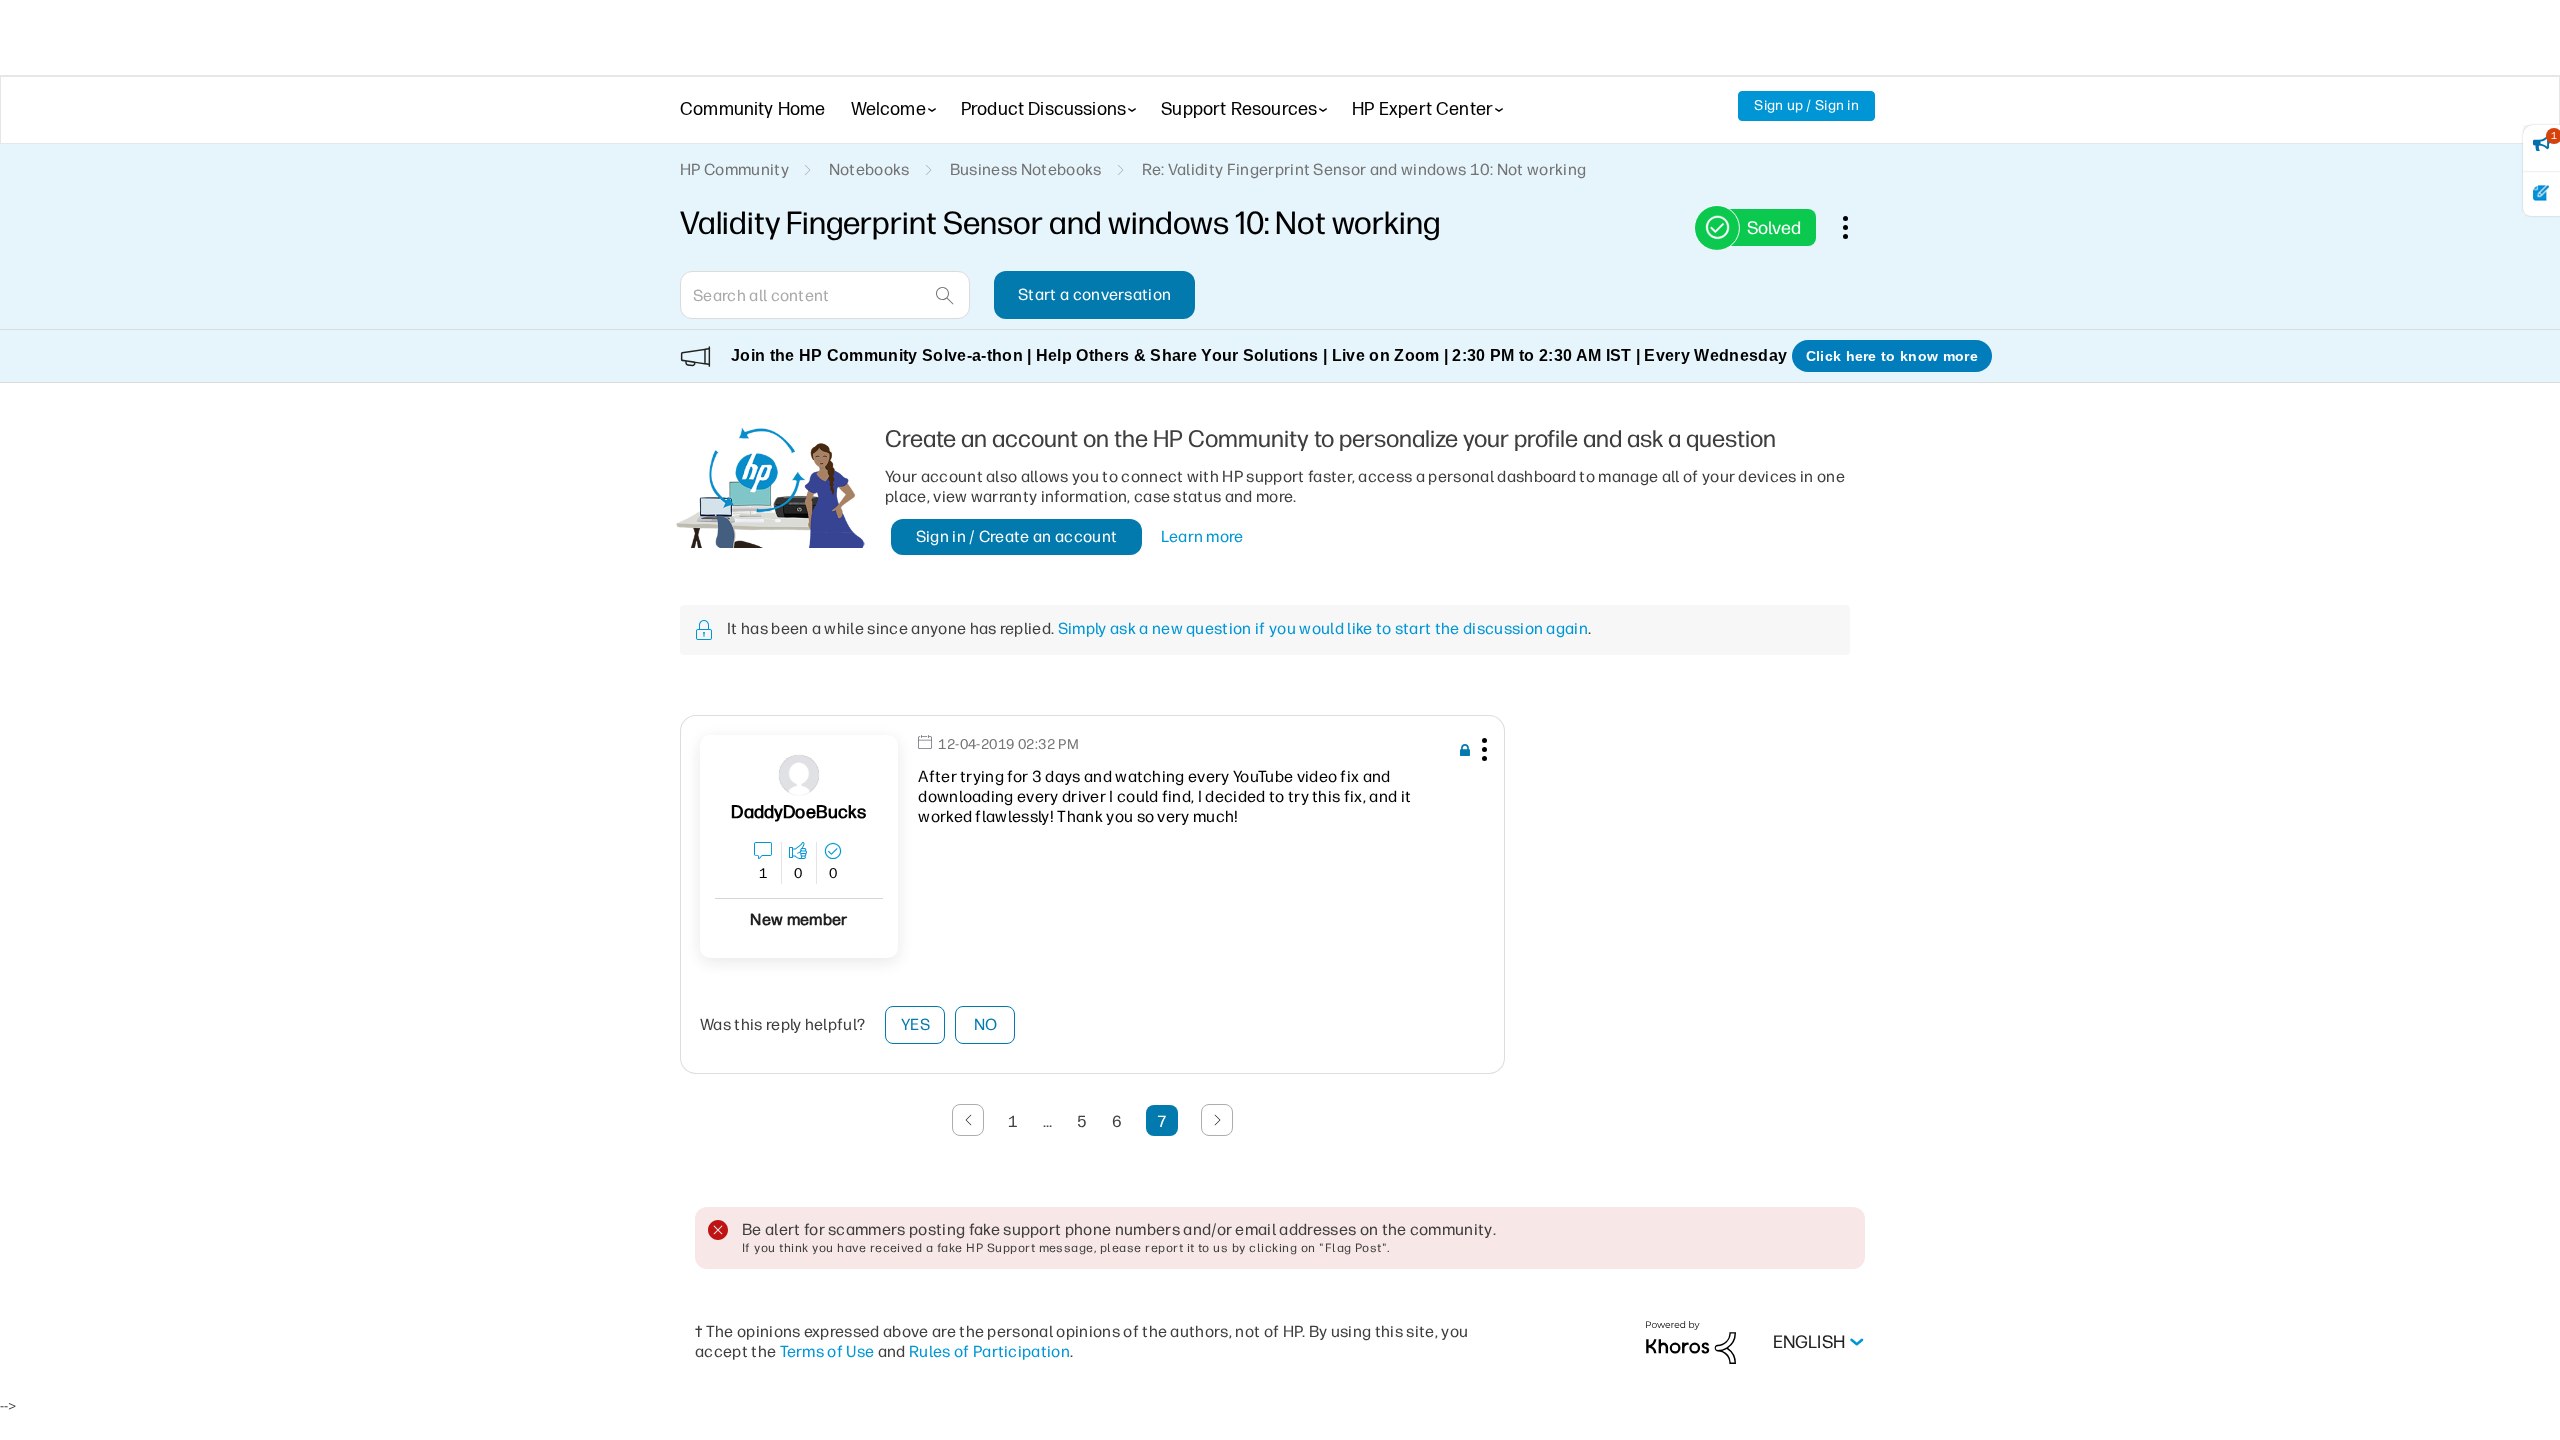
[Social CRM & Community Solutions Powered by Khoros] (1691, 1341)
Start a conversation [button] (1094, 294)
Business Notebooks (1026, 169)
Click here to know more (1892, 356)
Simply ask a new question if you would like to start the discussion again (1323, 628)
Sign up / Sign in (1806, 105)
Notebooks (869, 169)
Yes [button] (915, 1024)
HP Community (734, 169)
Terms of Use (827, 1351)
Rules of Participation (989, 1351)
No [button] (986, 1024)
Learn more (1202, 536)
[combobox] (825, 295)
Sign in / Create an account (1017, 536)
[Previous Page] (968, 1120)
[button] (1482, 753)
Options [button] (1856, 227)
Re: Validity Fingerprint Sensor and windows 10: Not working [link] (1364, 169)
